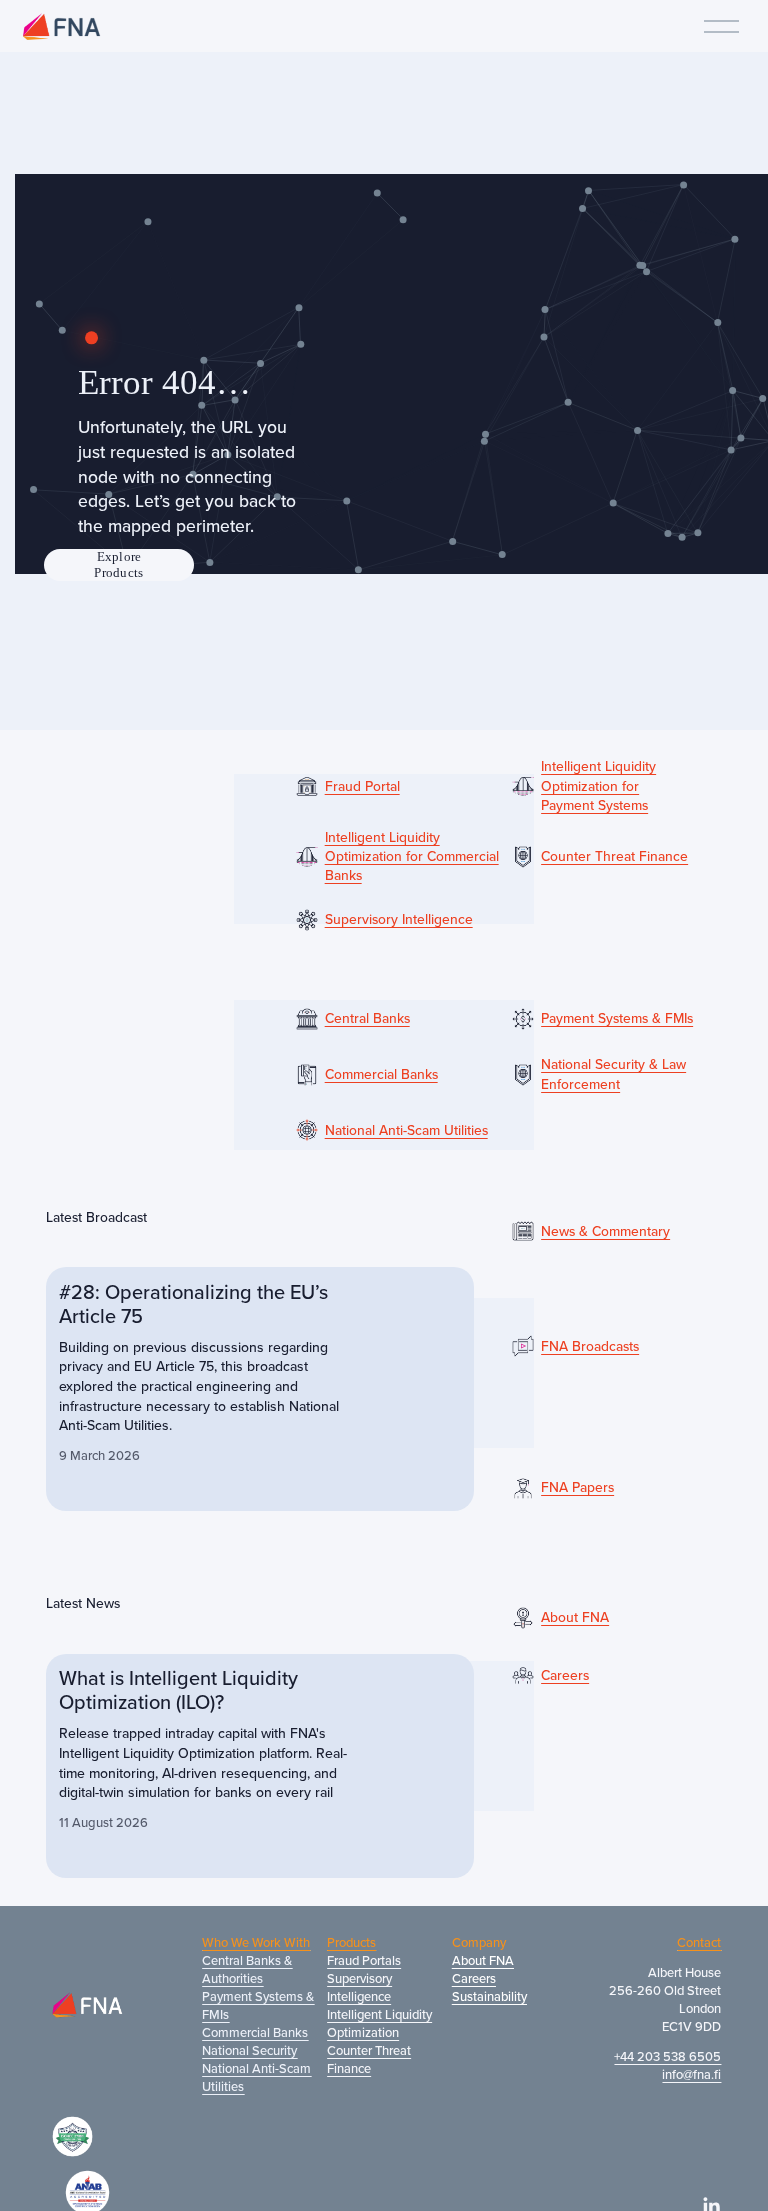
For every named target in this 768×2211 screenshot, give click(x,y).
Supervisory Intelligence (399, 919)
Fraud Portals (364, 1960)
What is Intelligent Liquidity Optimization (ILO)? (178, 1689)
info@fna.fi (691, 2074)
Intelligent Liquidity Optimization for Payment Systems (598, 786)
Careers (565, 1675)
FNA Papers (577, 1487)
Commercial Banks (381, 1074)
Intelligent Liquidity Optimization (379, 2023)
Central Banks (367, 1018)
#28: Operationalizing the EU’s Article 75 (193, 1303)
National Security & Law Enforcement (613, 1074)
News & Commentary (605, 1231)
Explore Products (118, 564)
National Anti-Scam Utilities (406, 1130)
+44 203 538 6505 (667, 2056)
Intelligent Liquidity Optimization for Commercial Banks (412, 857)
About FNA (575, 1617)
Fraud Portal (362, 786)
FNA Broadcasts (590, 1346)
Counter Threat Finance (614, 856)
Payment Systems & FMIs (617, 1018)
